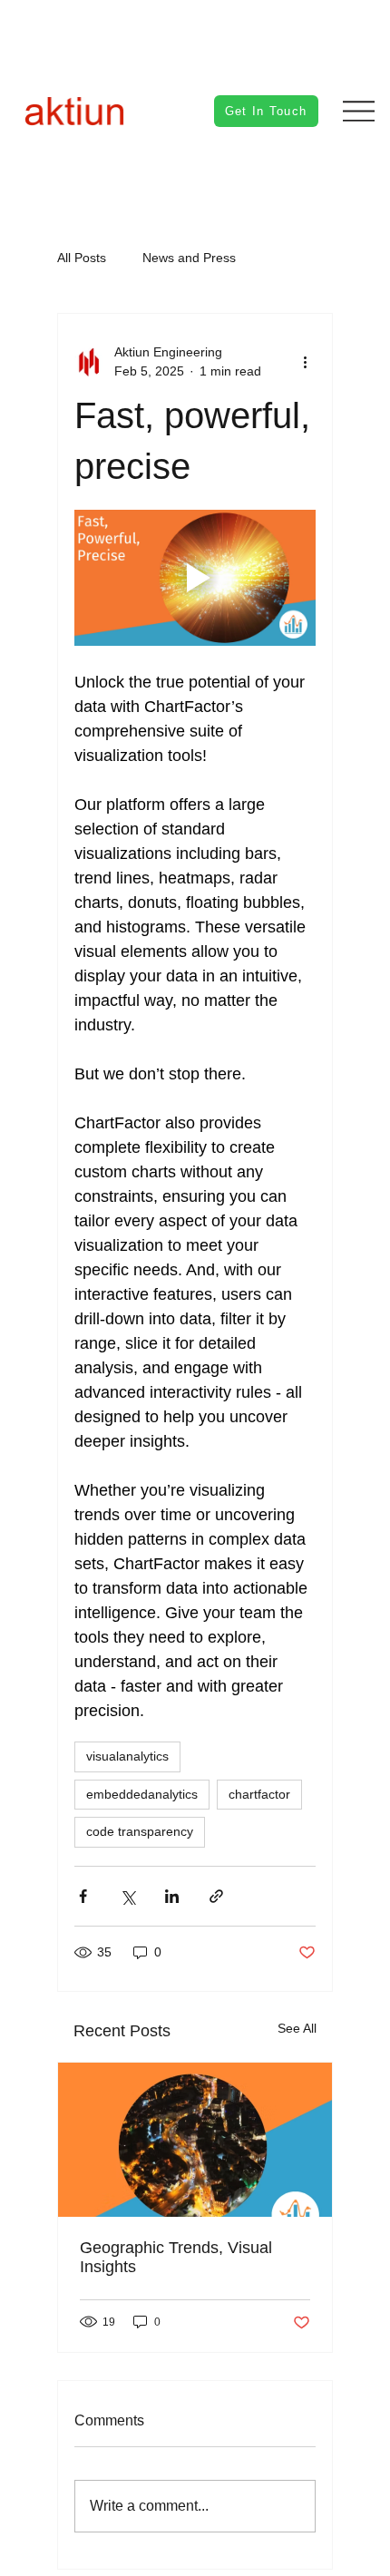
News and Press (189, 258)
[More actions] (305, 362)
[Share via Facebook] (83, 1896)
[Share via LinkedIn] (172, 1896)
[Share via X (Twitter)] (127, 1896)
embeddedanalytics (142, 1794)
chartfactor (259, 1794)
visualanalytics (127, 1756)
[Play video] (195, 578)
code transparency (140, 1831)
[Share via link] (216, 1896)
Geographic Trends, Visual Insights (176, 2257)
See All (297, 2028)
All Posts (82, 258)
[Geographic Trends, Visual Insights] (195, 2140)
